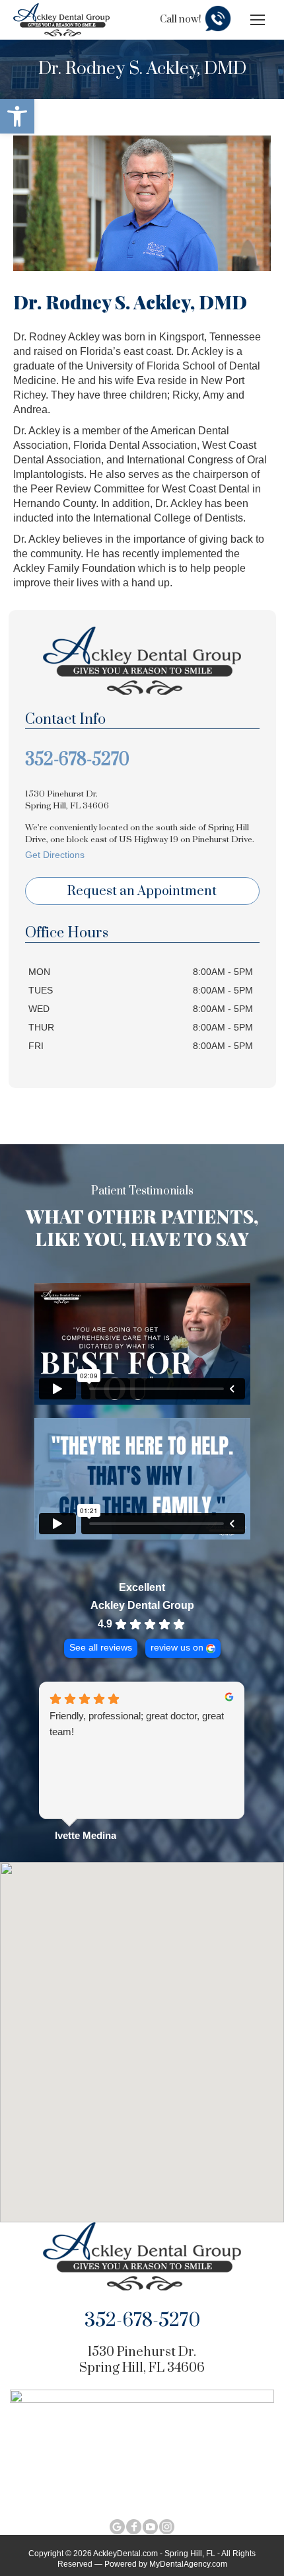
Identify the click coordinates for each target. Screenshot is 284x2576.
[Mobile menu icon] (258, 20)
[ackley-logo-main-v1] (142, 2256)
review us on (177, 1648)
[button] (17, 116)
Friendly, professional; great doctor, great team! (137, 1724)
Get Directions (55, 855)
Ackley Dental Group (142, 1605)
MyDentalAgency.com (188, 2564)
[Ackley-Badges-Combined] (142, 2446)
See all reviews (101, 1648)
